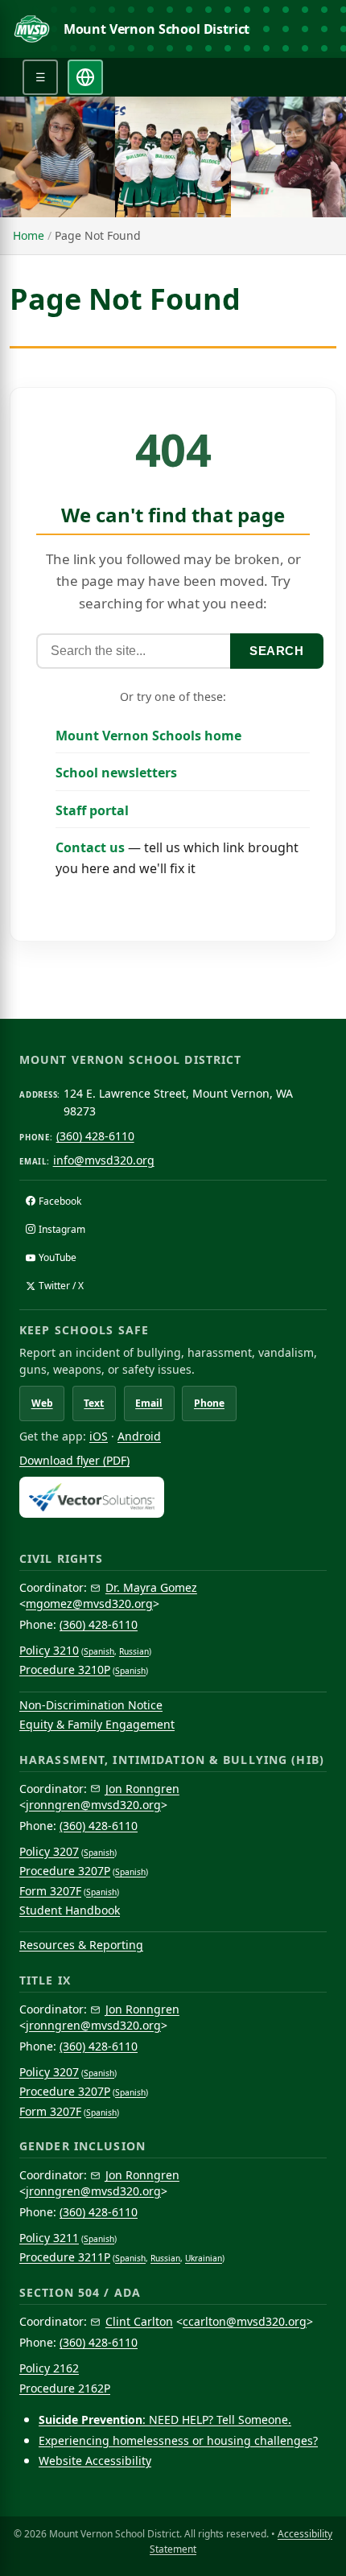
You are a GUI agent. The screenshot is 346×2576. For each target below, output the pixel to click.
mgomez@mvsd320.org (89, 1603)
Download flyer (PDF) (74, 1460)
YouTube (58, 1257)
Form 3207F (50, 1891)
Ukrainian (204, 2258)
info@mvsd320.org (104, 1160)
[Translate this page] (85, 77)
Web (42, 1403)
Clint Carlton (139, 2321)
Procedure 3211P (65, 2257)
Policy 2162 (49, 2368)
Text (94, 1403)
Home (29, 235)
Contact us (90, 847)
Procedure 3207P (65, 1871)
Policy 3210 (49, 1650)
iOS (99, 1436)
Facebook (60, 1201)
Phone (209, 1403)
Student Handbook (70, 1910)
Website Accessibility (95, 2461)
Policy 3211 (49, 2238)
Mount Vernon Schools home (148, 736)
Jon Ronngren (142, 1789)
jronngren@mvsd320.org (93, 1805)
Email (149, 1403)
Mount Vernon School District (157, 29)
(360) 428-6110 (95, 1136)
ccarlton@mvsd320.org (245, 2321)
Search (277, 651)
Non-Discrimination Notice (91, 1705)
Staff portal (92, 810)
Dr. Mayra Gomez (151, 1587)
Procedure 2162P (65, 2388)
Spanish (99, 1651)
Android (139, 1436)
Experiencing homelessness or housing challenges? (178, 2440)
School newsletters (116, 773)
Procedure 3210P (65, 1669)
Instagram (62, 1229)
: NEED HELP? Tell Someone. (165, 2419)
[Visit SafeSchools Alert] (173, 1497)
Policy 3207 (49, 1851)
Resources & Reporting (81, 1945)
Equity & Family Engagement (97, 1724)
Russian (134, 1651)
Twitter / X (61, 1286)
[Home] (32, 29)
